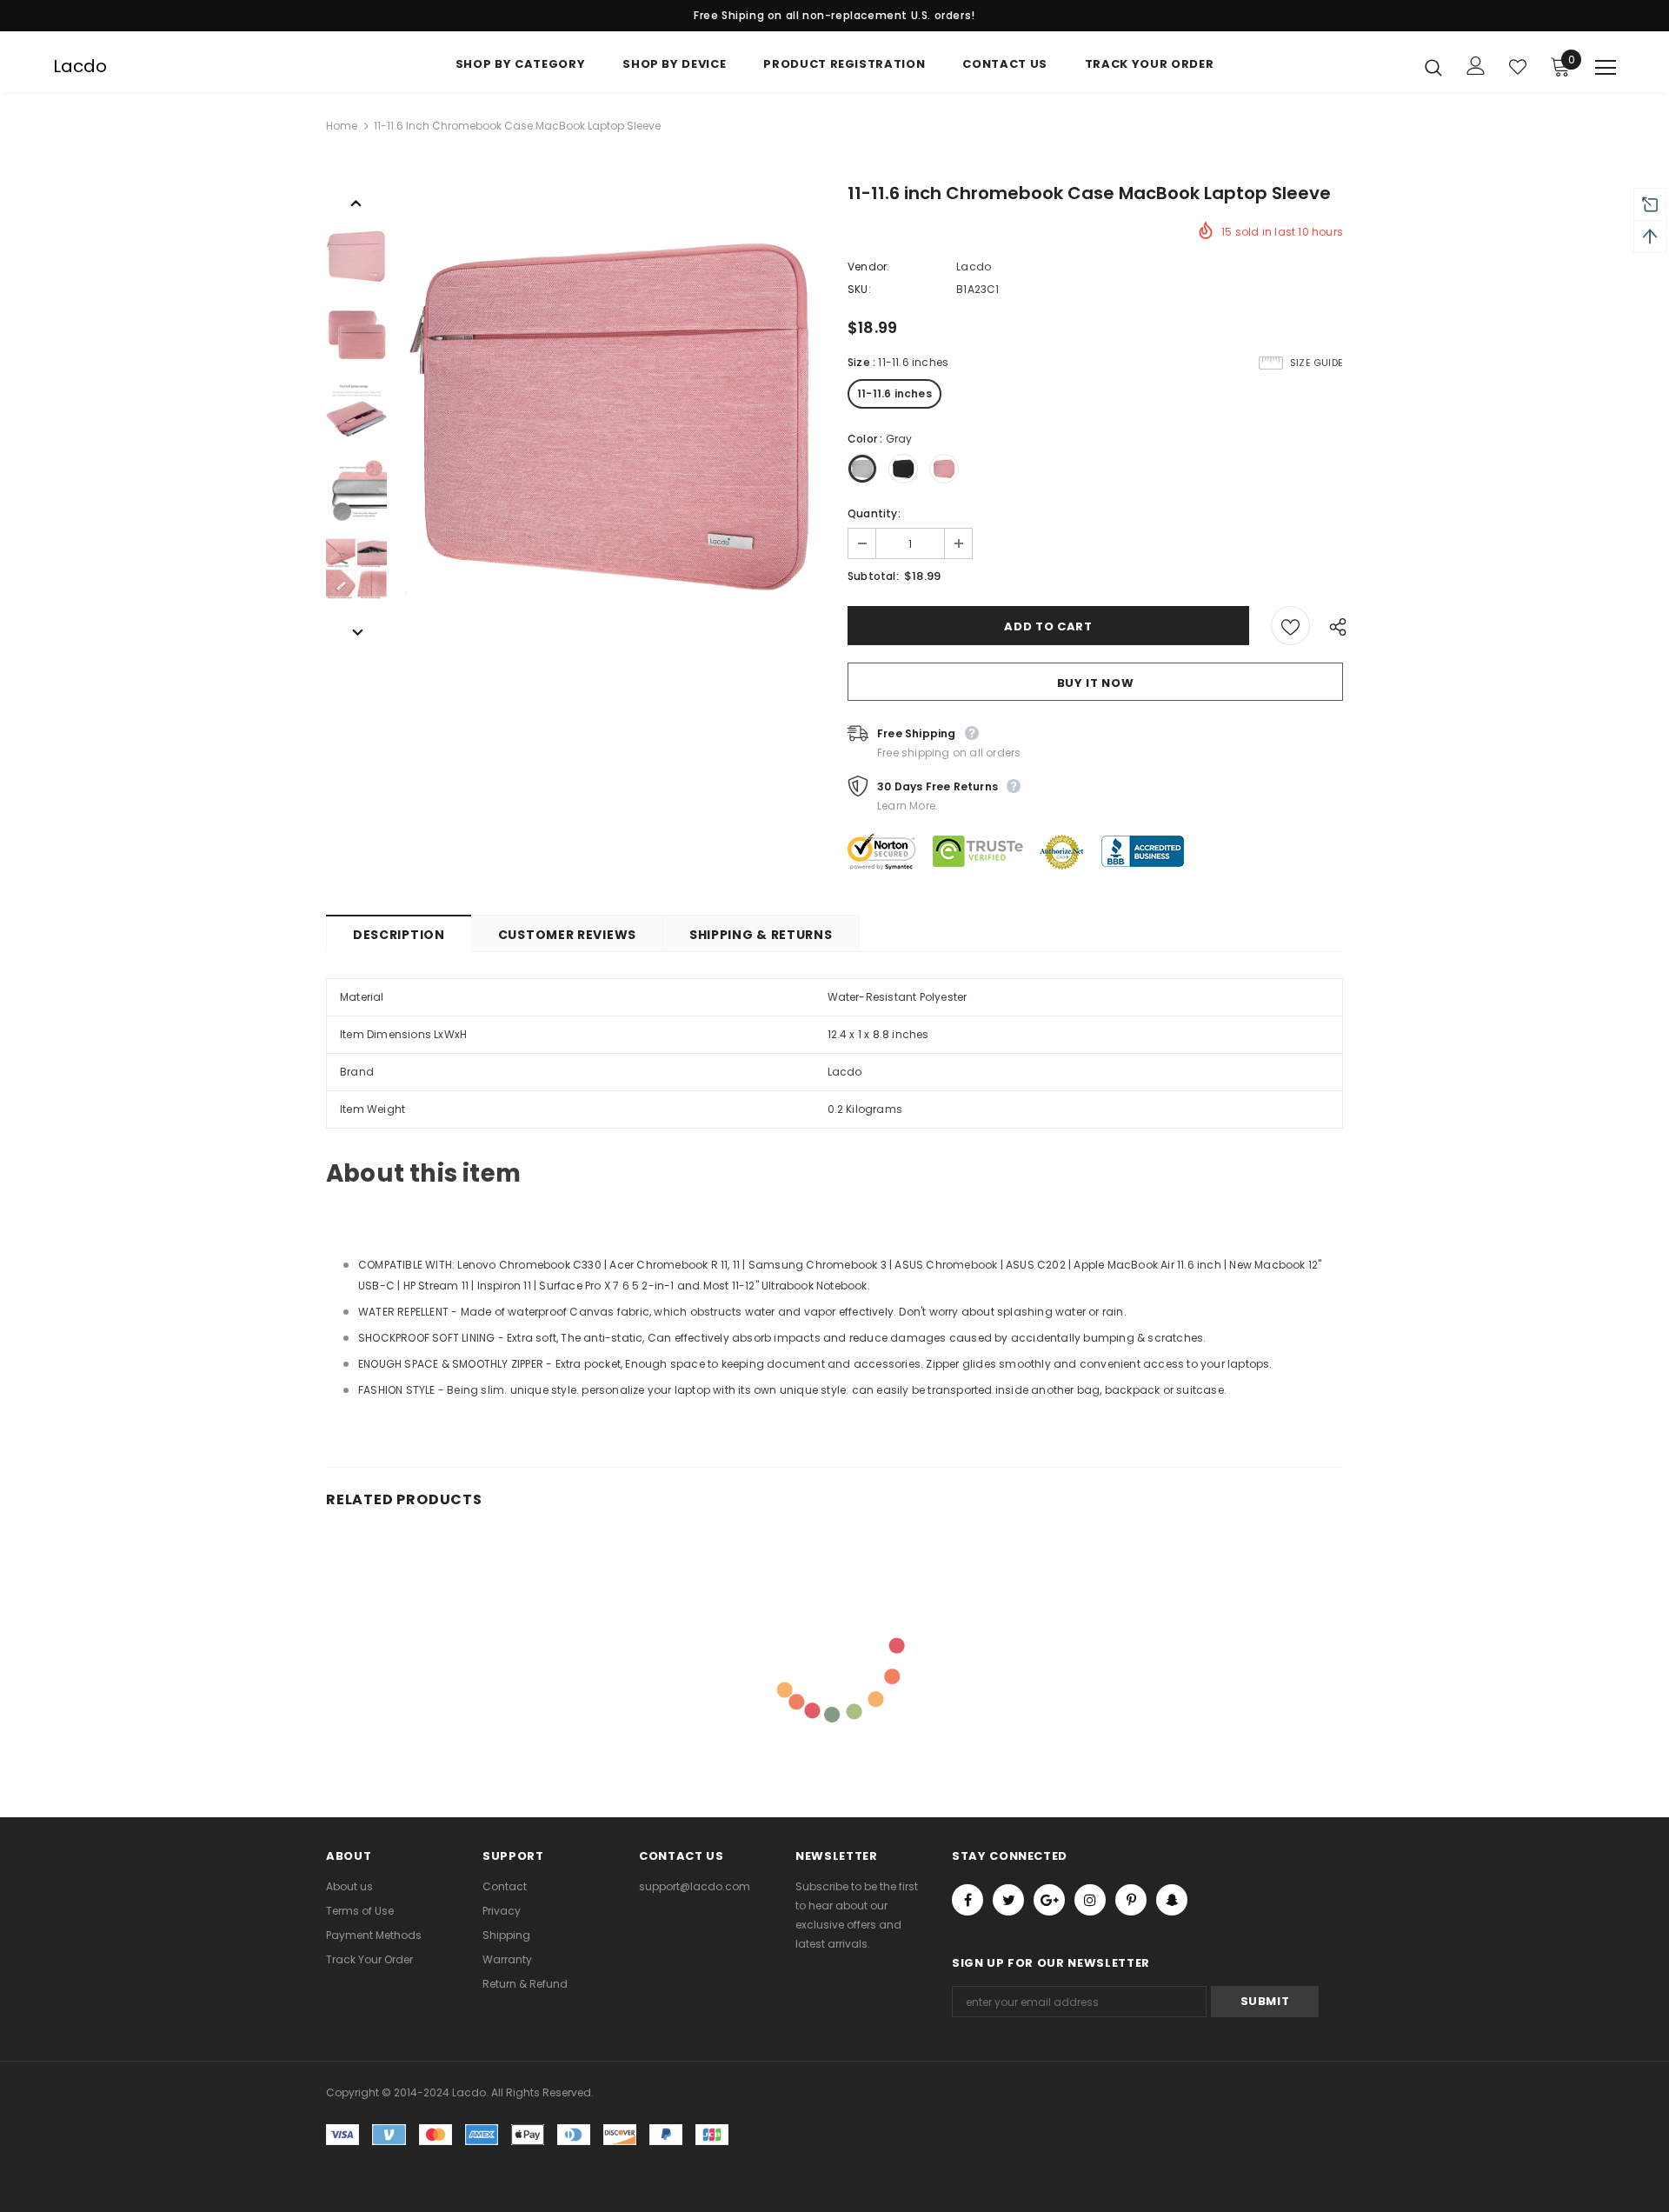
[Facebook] (967, 1900)
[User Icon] (1476, 66)
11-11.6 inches (894, 393)
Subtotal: (873, 576)
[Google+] (1049, 1900)
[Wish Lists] (1290, 626)
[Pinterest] (1131, 1900)
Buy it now (1096, 683)
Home (342, 126)
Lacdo (80, 66)
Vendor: (868, 267)
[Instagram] (1090, 1900)
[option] (613, 412)
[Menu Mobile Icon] (1606, 68)
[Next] (356, 631)
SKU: (859, 289)
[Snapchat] (1172, 1900)
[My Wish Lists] (1518, 67)
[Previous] (356, 202)
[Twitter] (1008, 1900)
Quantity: (874, 513)
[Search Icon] (1433, 67)
